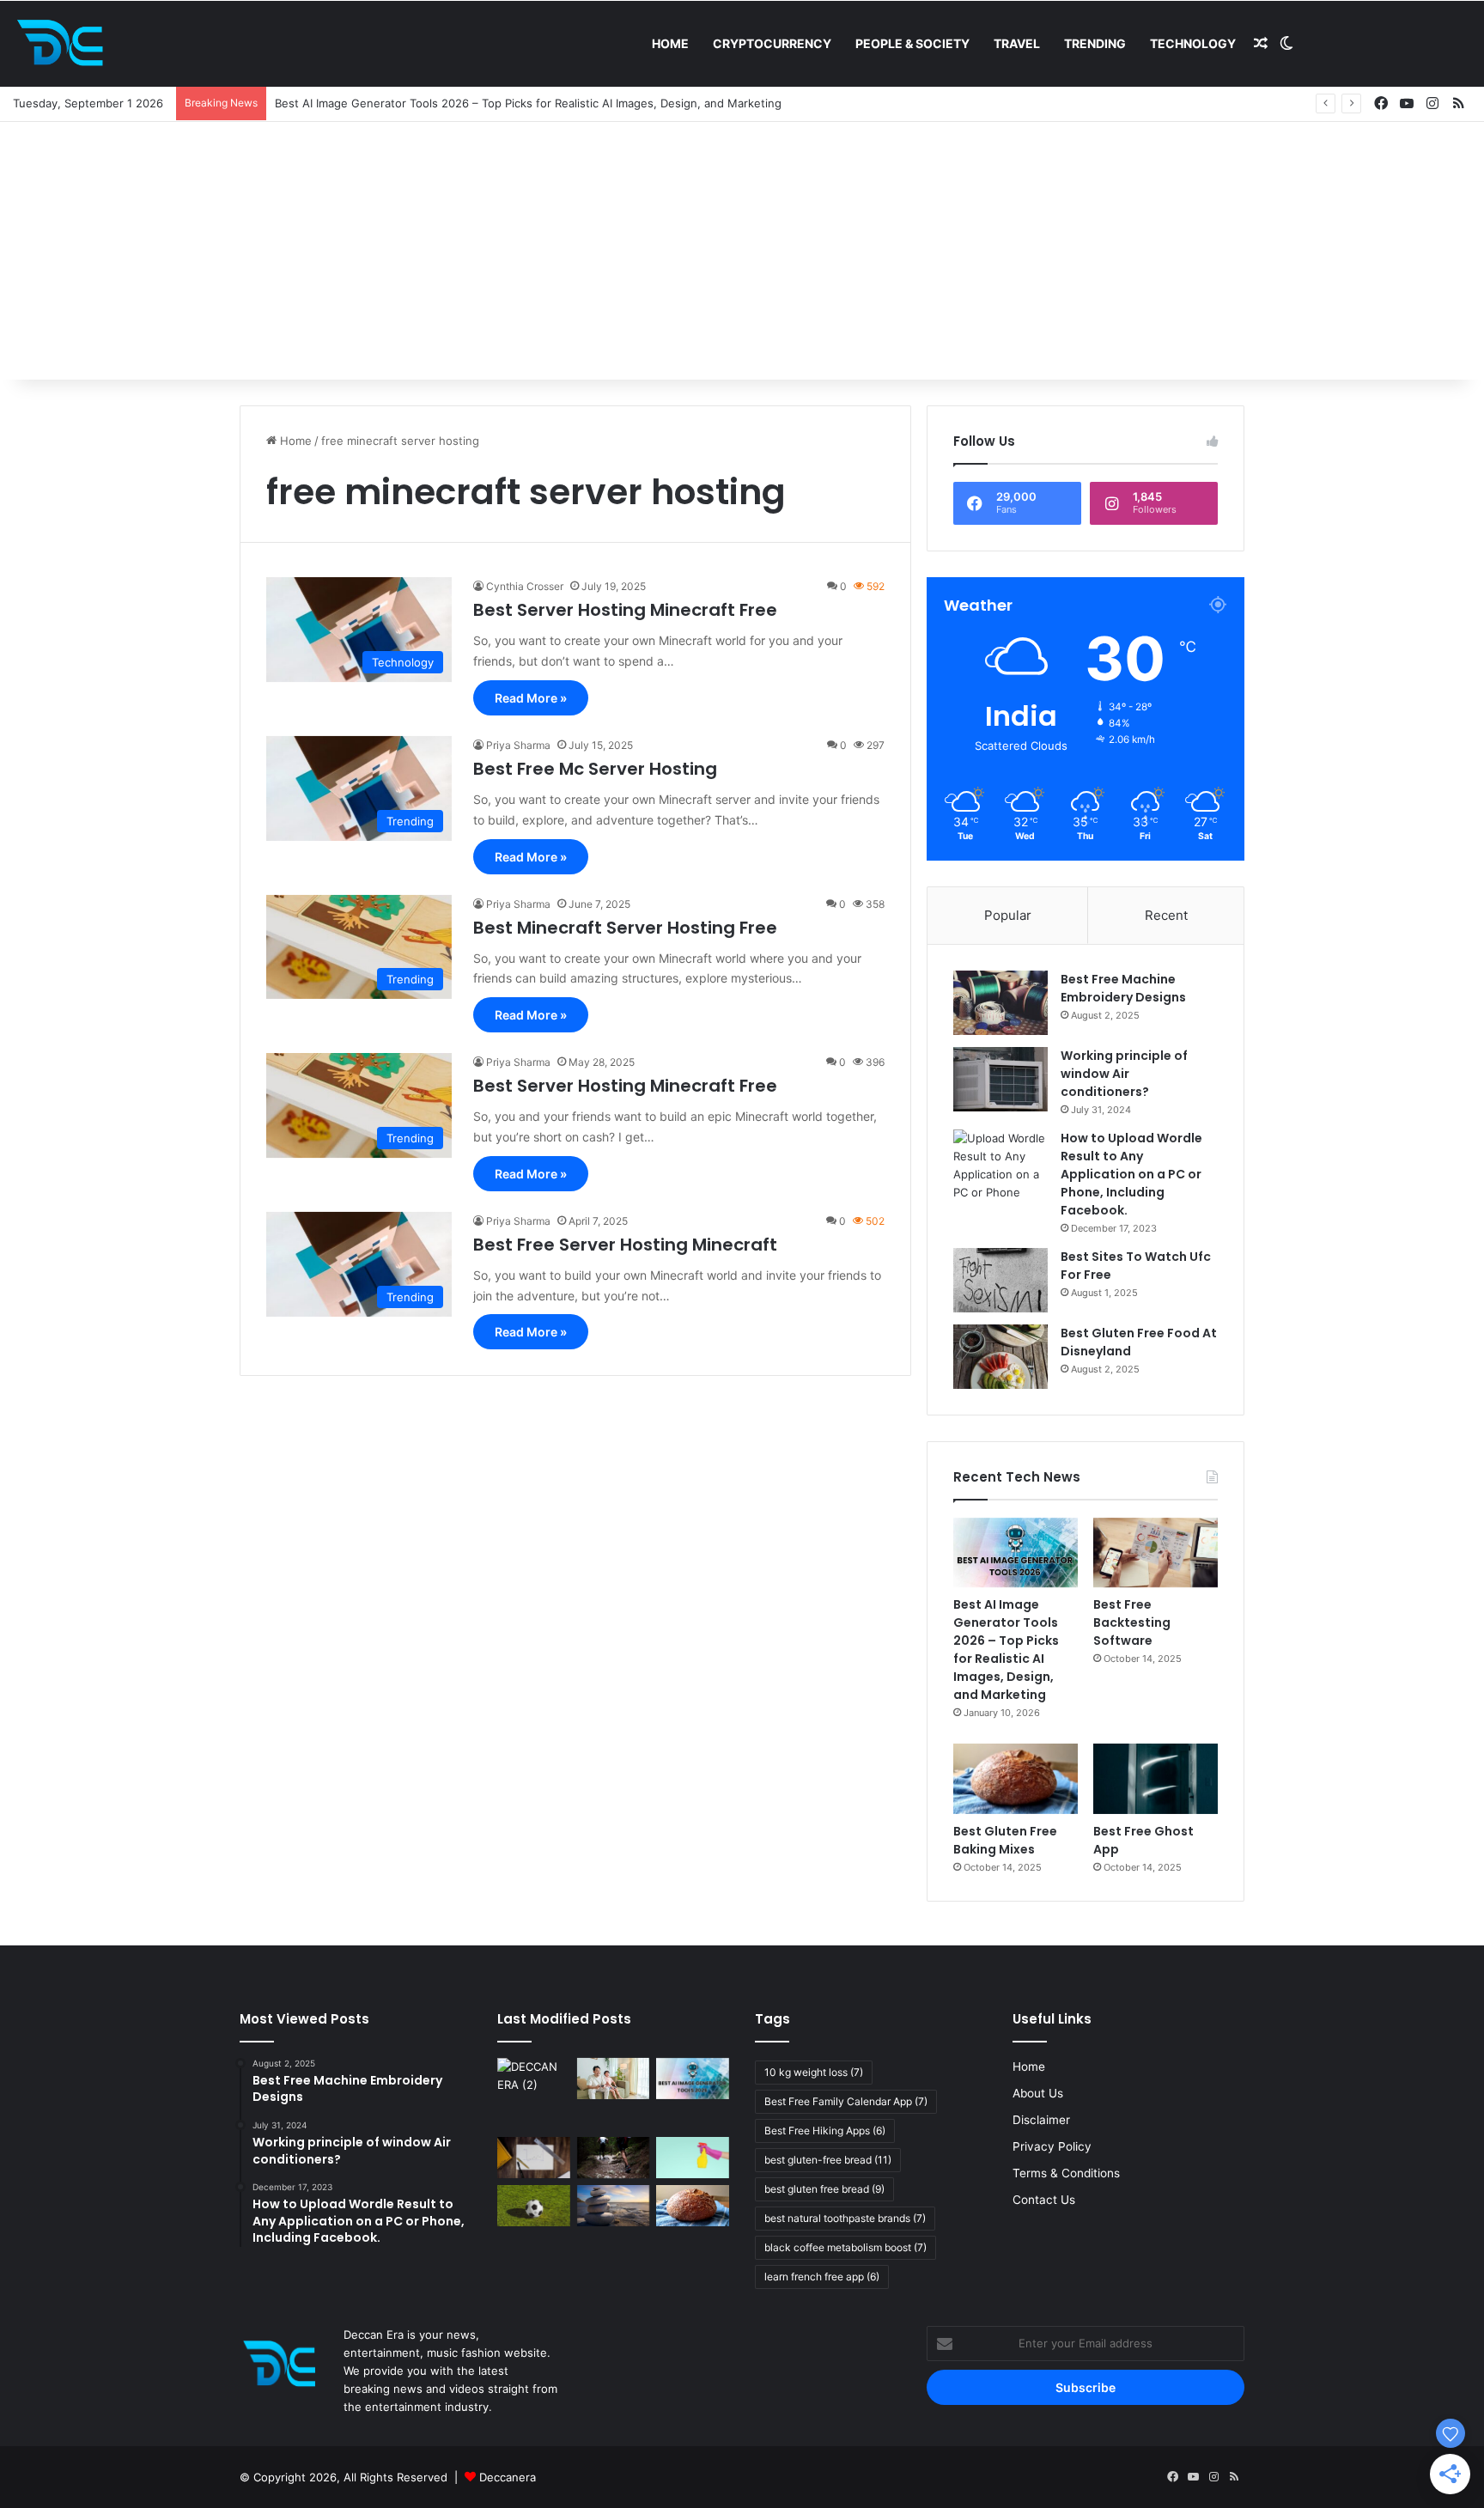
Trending (1095, 43)
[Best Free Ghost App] (1156, 1779)
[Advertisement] (742, 251)
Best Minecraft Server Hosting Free (625, 928)
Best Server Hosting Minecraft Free (625, 610)
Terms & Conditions (1066, 2173)
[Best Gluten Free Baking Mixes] (1016, 1779)
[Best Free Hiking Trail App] (614, 2158)
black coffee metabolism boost (845, 2247)
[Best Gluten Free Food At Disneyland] (1000, 1357)
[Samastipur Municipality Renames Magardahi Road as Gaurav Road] (534, 2094)
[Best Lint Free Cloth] (693, 2158)
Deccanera (508, 2477)
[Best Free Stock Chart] (534, 2158)
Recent (1166, 915)
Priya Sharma (518, 745)
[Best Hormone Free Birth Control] (614, 2206)
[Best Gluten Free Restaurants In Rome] (693, 2206)
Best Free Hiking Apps (825, 2131)
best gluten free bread (824, 2189)
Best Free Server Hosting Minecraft (625, 1245)
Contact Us (1044, 2200)
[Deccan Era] (64, 44)
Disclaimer (1041, 2120)
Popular (1008, 915)
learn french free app (822, 2277)
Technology (1193, 43)
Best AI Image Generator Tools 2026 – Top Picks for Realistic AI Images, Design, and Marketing (1006, 1650)
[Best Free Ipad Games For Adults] (614, 2079)
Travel (1017, 43)
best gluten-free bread (828, 2160)
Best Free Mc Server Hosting (595, 769)
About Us (1038, 2093)
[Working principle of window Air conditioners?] (1000, 1079)
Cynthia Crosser (525, 586)
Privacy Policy (1052, 2146)
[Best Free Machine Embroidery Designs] (1000, 1003)
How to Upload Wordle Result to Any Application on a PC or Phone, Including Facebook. (1131, 1174)
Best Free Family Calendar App (846, 2101)
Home (670, 43)
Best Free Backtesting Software (1132, 1622)
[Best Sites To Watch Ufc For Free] (1000, 1280)
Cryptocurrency (772, 43)
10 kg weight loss (814, 2072)
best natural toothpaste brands (845, 2218)
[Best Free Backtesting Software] (1156, 1553)
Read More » (531, 698)
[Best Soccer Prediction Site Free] (534, 2206)
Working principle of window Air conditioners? (1124, 1074)
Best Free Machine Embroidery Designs (1123, 988)
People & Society (912, 43)
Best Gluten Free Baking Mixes (1005, 1840)
